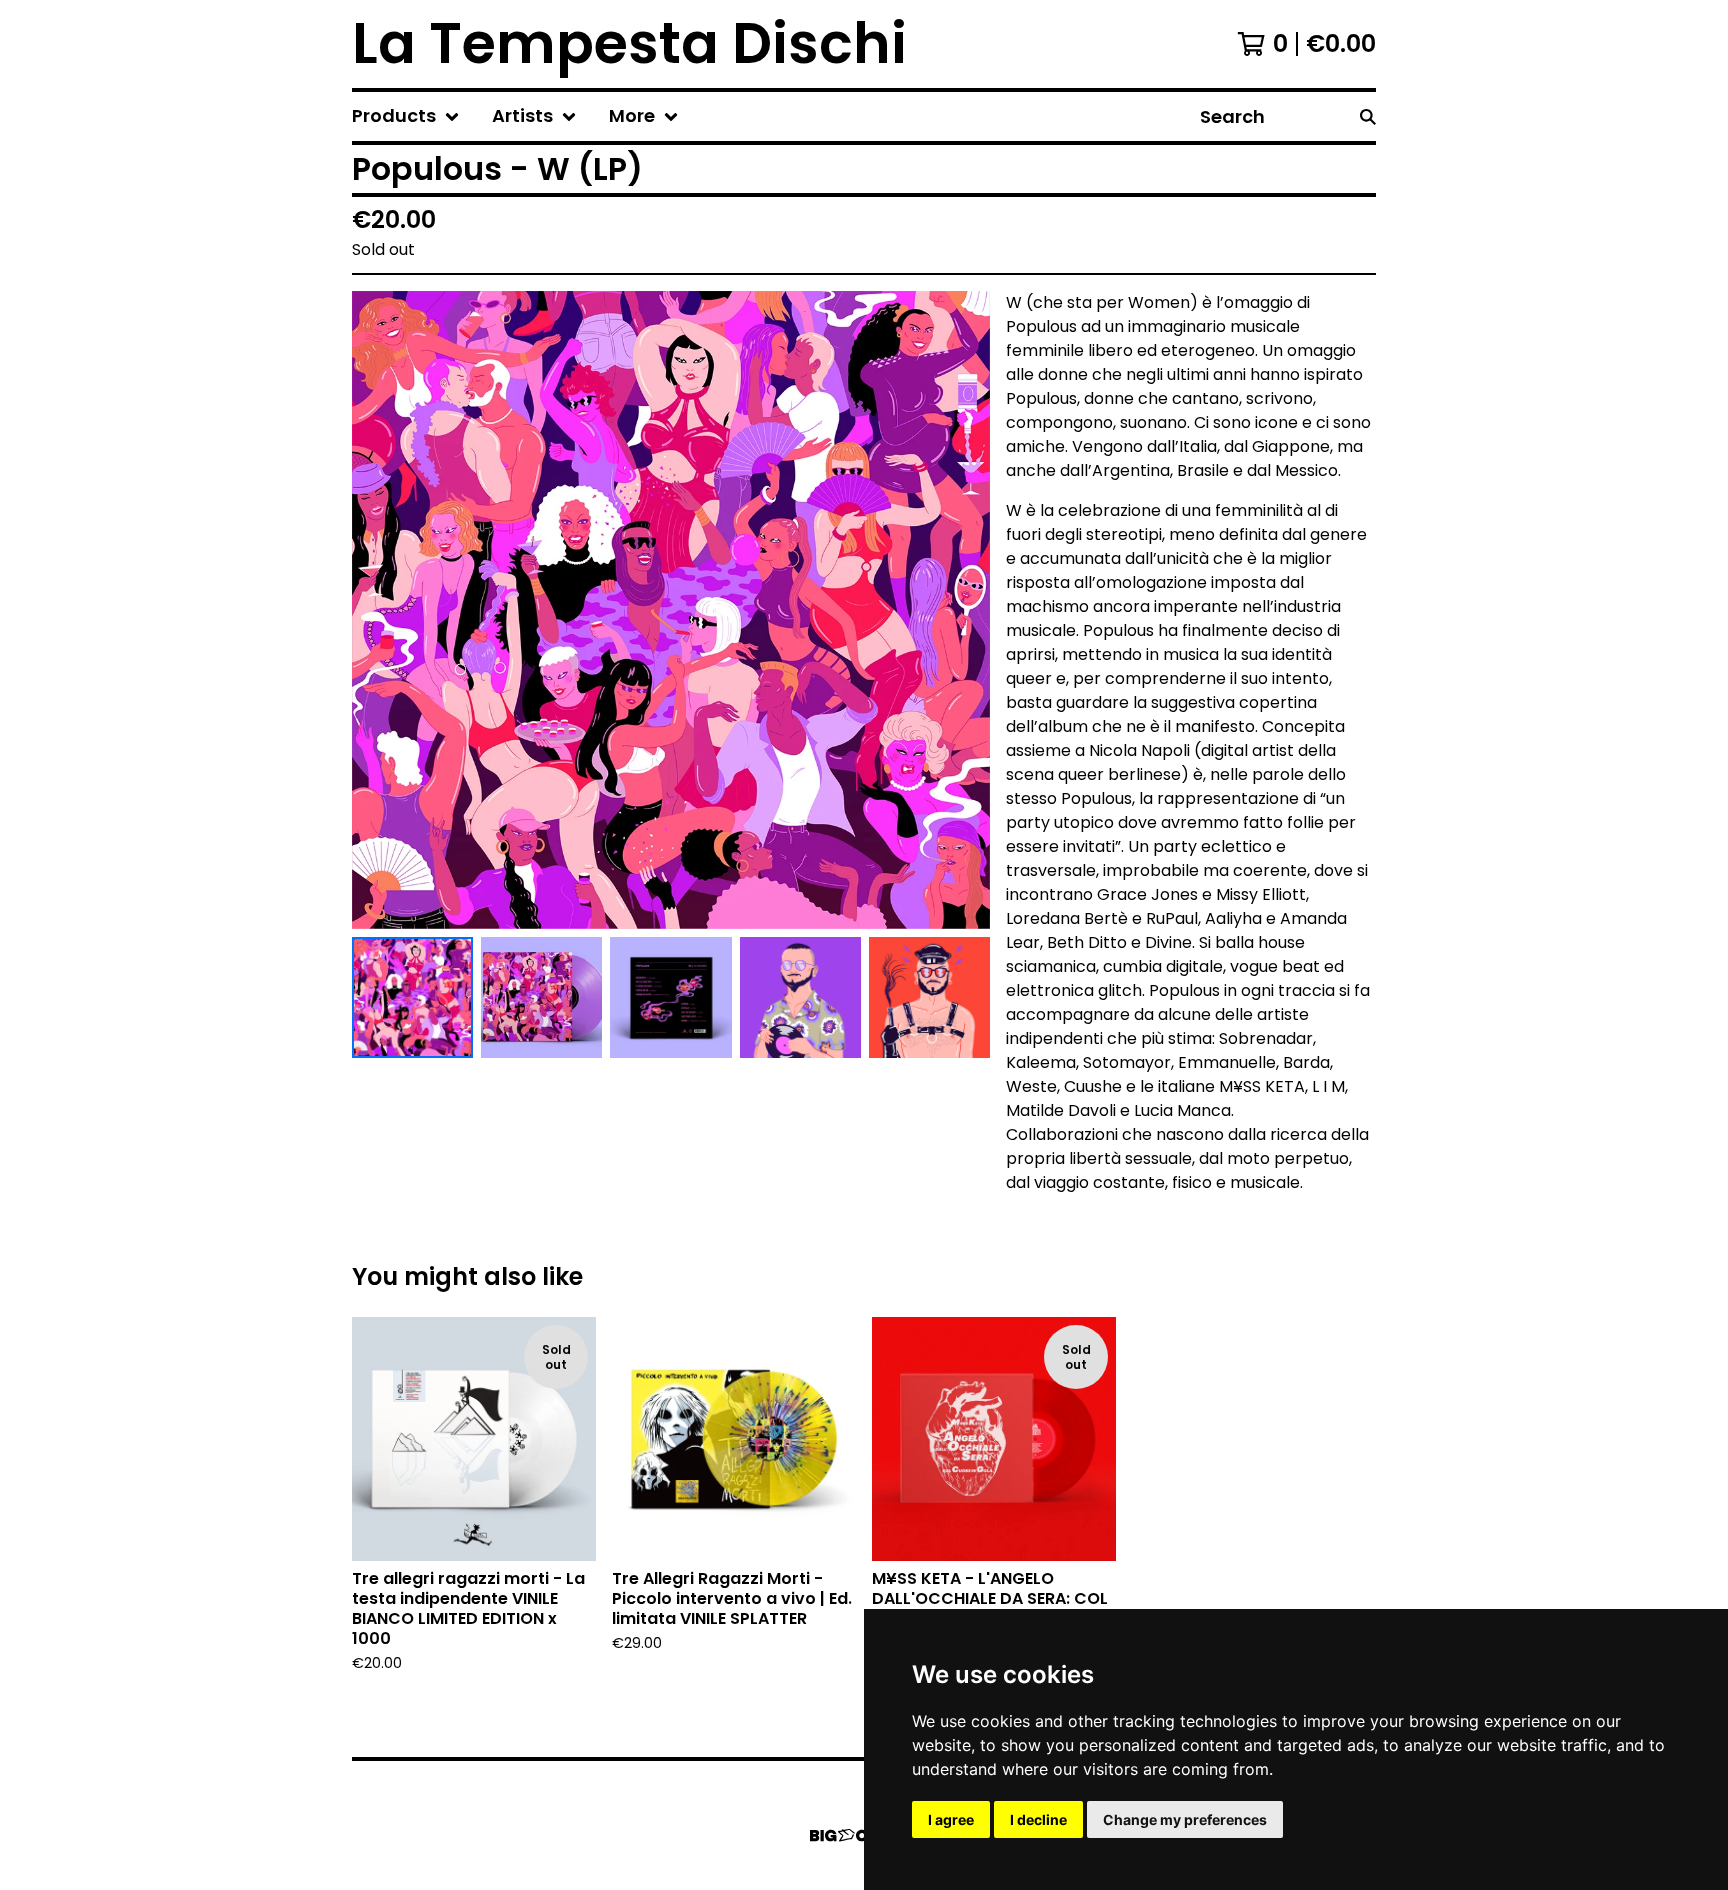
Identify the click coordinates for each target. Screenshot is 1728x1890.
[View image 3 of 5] (670, 997)
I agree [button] (951, 1819)
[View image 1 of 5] (412, 997)
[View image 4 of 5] (800, 997)
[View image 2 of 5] (541, 997)
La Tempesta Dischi (629, 44)
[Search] (1368, 116)
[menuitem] (406, 116)
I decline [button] (1038, 1819)
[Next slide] (962, 610)
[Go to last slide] (380, 610)
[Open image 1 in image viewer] (671, 610)
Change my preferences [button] (1185, 1819)
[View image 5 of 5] (929, 997)
